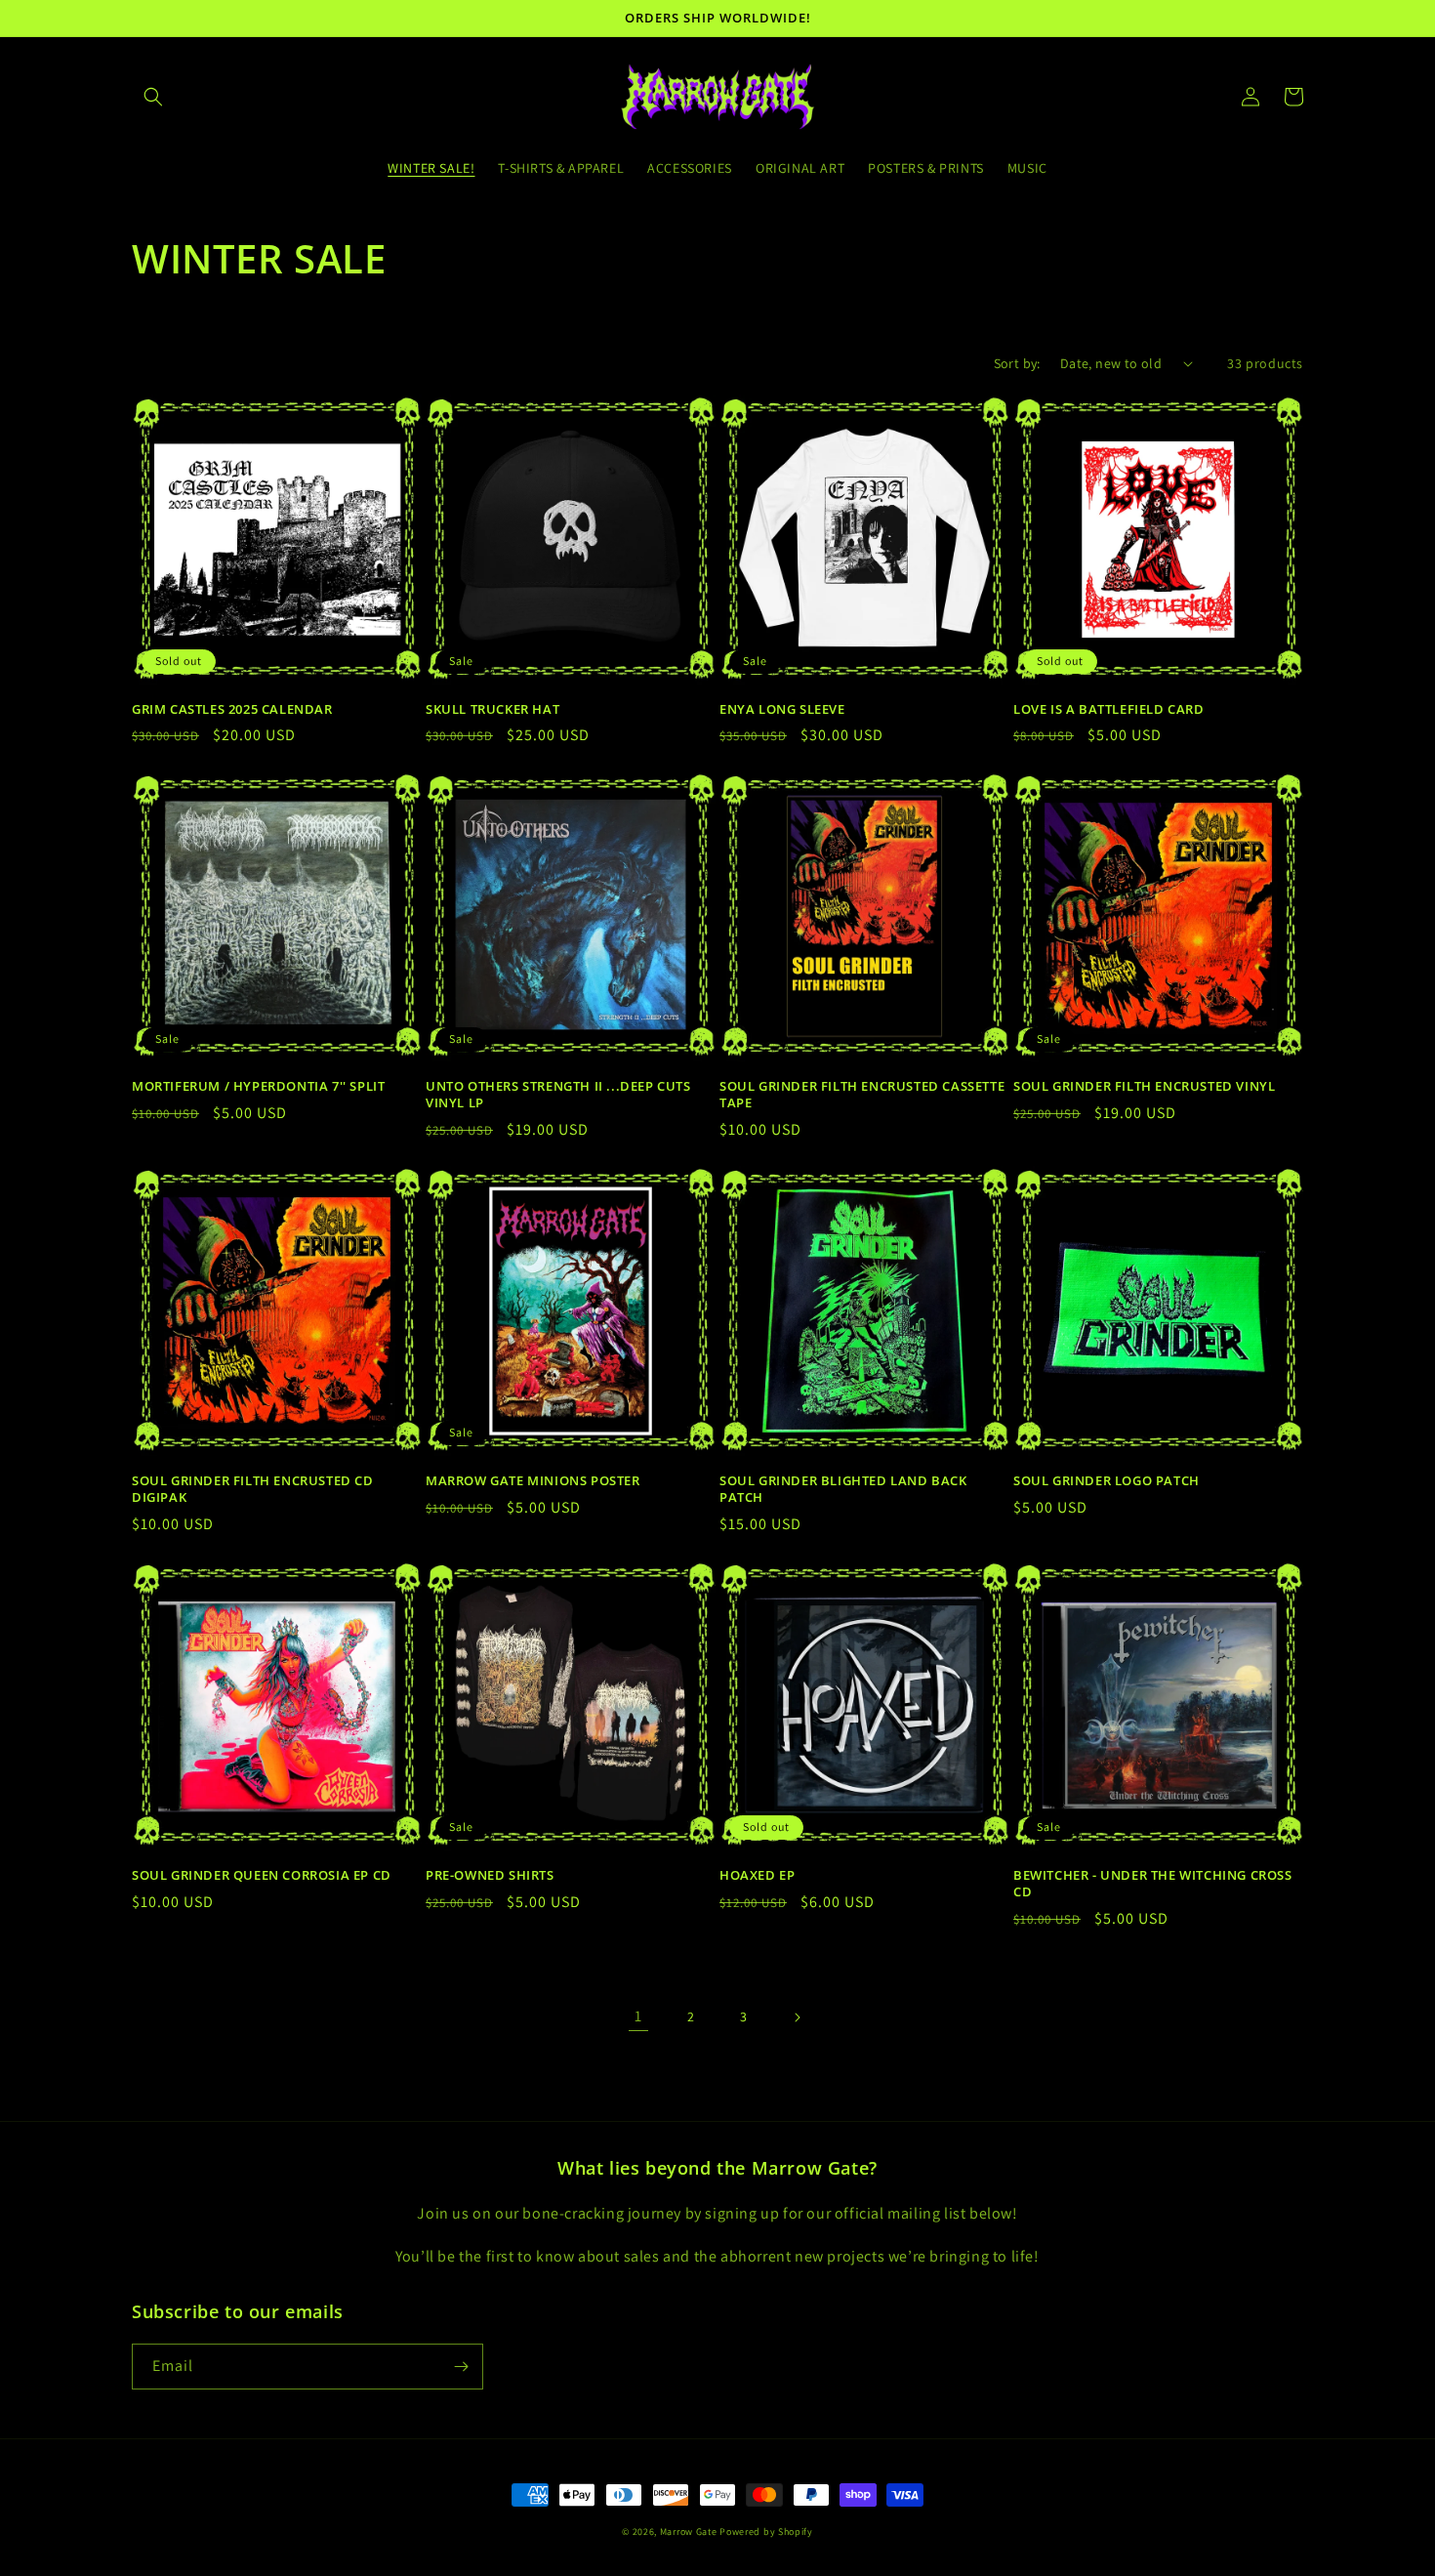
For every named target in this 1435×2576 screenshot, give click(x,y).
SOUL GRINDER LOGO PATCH (1107, 1481)
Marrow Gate (689, 2532)
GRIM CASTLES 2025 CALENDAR (232, 709)
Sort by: (1017, 363)
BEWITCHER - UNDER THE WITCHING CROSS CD (1153, 1884)
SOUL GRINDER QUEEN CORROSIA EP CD (262, 1875)
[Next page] (797, 2017)
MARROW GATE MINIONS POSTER (533, 1481)
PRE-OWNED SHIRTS (490, 1875)
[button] (153, 97)
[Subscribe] (461, 2367)
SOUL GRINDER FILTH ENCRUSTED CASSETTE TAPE (862, 1095)
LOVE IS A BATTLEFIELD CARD (1109, 709)
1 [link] (638, 2016)
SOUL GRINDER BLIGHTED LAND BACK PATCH (843, 1489)
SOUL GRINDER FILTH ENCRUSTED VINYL (1144, 1086)
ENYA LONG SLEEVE (782, 709)
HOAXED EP (757, 1875)
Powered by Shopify (766, 2532)
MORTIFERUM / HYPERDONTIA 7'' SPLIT (258, 1086)
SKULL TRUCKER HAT (492, 709)
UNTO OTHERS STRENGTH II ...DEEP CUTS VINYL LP (558, 1095)
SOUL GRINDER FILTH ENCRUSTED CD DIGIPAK (253, 1489)
